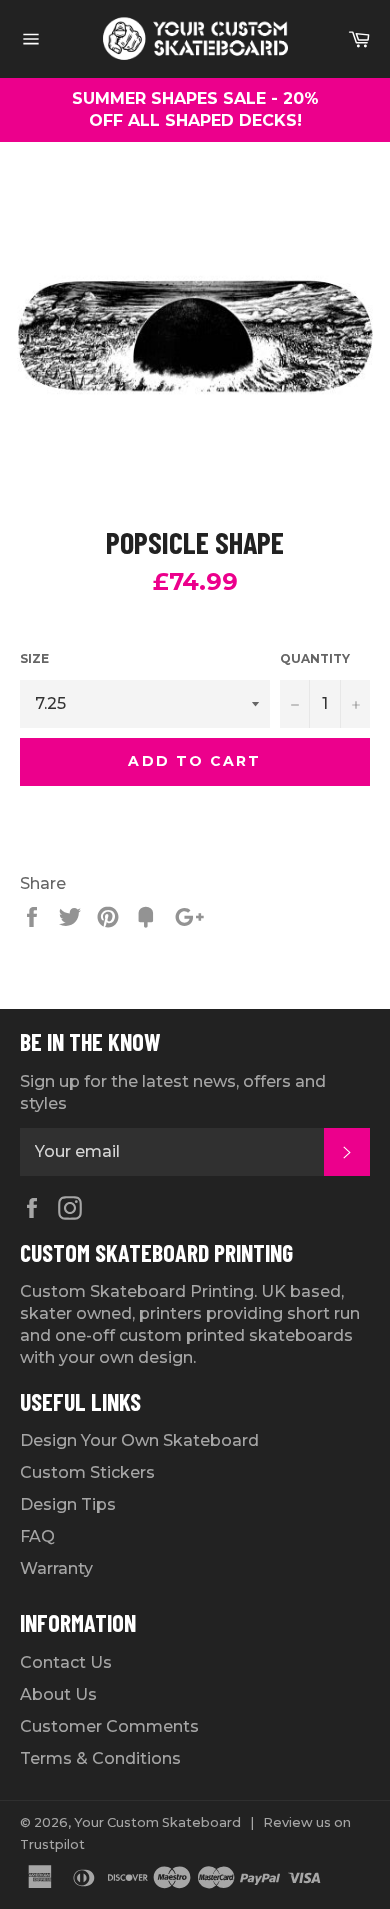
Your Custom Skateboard (157, 1822)
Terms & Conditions (100, 1758)
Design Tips (68, 1504)
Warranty (56, 1568)
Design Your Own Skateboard (139, 1440)
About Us (58, 1694)
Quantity (315, 658)
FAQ (37, 1536)
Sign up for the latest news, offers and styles (173, 1092)
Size (34, 658)
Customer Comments (109, 1726)
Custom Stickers (87, 1472)
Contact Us (66, 1662)
